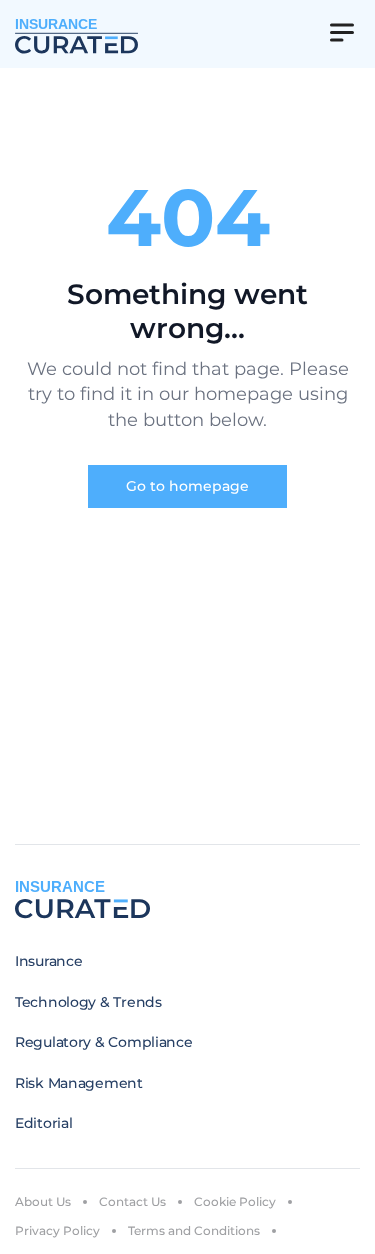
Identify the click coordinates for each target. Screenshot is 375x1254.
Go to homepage (187, 486)
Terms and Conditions (194, 1230)
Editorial (43, 1123)
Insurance (48, 961)
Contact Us (132, 1201)
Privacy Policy (57, 1230)
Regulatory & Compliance (104, 1042)
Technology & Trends (88, 1002)
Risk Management (79, 1083)
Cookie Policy (235, 1201)
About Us (43, 1201)
